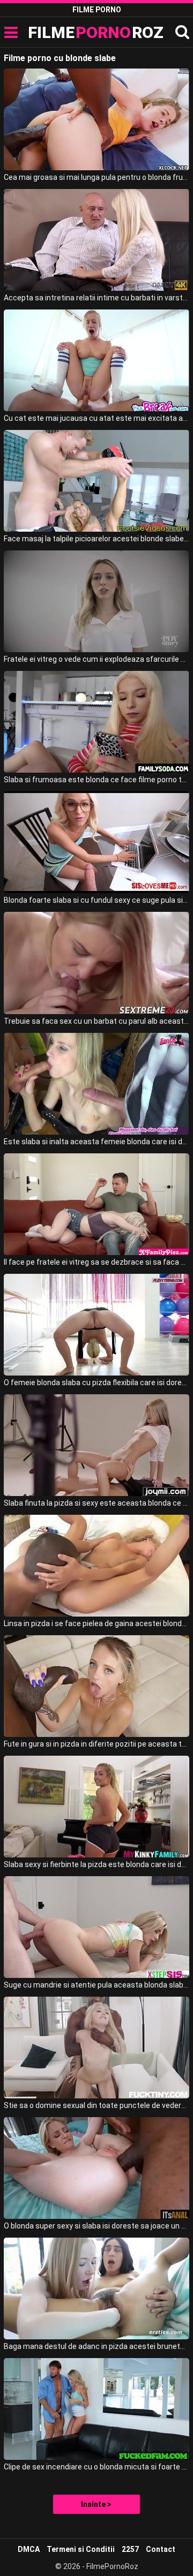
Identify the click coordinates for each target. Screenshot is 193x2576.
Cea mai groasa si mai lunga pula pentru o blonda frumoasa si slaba (96, 177)
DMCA (29, 2549)
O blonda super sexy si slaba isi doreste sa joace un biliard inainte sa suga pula (96, 2226)
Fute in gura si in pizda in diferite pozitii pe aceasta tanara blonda (96, 1744)
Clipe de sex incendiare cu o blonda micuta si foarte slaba (96, 2467)
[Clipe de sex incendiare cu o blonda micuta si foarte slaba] (96, 2409)
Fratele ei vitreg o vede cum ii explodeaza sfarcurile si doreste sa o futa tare (96, 659)
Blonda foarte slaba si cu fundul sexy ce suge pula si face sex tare (96, 900)
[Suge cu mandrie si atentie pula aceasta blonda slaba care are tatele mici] (96, 1927)
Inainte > (96, 2504)
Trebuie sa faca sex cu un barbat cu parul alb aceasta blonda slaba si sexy (96, 1021)
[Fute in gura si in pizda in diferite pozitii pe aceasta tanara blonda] (96, 1686)
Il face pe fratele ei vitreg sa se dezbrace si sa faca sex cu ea (96, 1262)
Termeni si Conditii (81, 2549)
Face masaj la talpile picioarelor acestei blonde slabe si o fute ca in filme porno (96, 539)
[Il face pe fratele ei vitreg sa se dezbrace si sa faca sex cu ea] (96, 1204)
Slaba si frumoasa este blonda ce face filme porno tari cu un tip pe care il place (96, 780)
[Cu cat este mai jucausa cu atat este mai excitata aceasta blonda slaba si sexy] (96, 360)
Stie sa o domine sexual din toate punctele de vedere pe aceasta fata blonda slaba (96, 2105)
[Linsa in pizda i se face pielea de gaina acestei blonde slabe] (96, 1566)
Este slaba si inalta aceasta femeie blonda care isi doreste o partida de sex (96, 1142)
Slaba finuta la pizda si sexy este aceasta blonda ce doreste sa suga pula (96, 1503)
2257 (130, 2549)
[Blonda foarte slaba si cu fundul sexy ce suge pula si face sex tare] (96, 842)
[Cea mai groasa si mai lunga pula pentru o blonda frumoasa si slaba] (96, 119)
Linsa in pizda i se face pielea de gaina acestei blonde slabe (96, 1623)
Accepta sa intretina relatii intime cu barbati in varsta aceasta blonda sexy (96, 298)
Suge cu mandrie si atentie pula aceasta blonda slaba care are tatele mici (96, 1985)
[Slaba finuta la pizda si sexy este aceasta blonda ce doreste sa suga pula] (96, 1445)
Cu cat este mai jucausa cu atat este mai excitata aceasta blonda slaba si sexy (96, 418)
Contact (161, 2549)
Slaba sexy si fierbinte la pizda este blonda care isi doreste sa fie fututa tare (96, 1864)
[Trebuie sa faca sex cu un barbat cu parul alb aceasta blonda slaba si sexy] (96, 963)
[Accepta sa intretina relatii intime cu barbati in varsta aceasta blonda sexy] (96, 240)
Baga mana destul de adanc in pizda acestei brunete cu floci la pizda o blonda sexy (96, 2346)
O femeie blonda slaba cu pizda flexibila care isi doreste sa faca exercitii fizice (96, 1383)
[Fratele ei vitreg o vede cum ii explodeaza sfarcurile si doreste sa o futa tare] (96, 601)
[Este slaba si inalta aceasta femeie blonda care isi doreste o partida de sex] (96, 1084)
